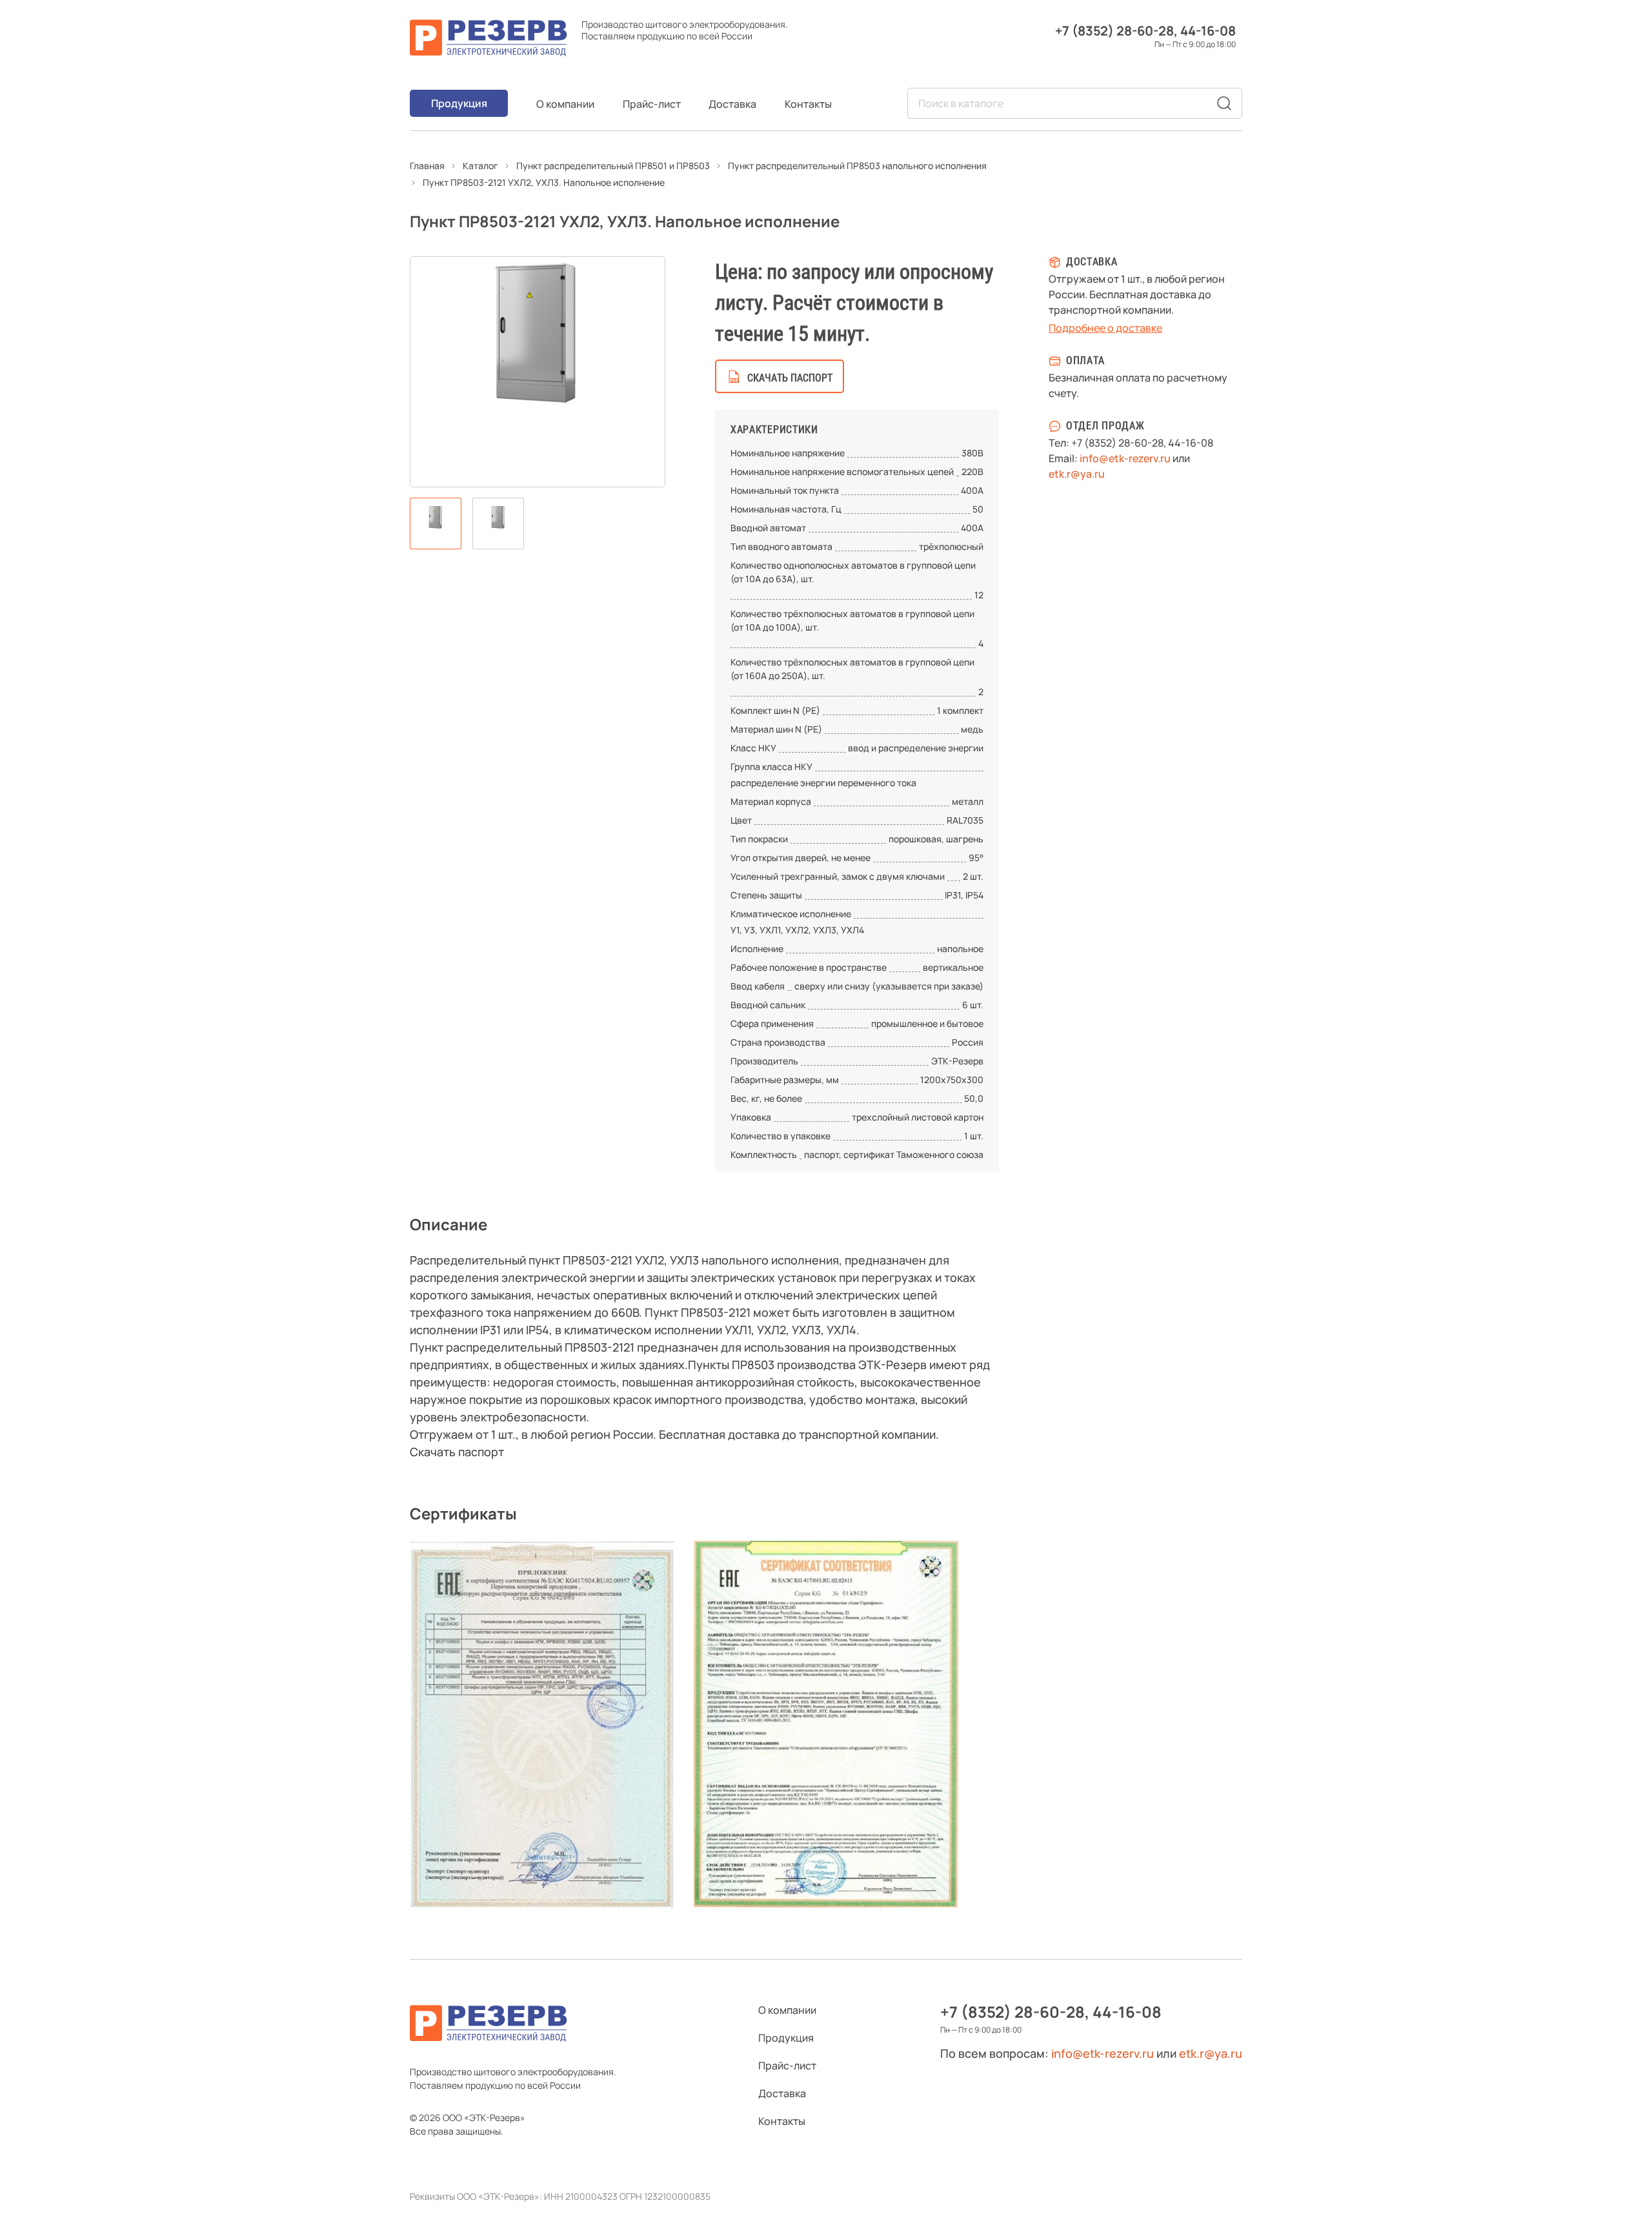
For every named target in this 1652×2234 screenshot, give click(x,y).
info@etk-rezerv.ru (1125, 458)
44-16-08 (1208, 31)
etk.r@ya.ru (1077, 474)
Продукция (459, 103)
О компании (565, 104)
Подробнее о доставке (1105, 328)
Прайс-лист (652, 104)
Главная (427, 166)
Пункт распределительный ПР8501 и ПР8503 (613, 166)
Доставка (732, 104)
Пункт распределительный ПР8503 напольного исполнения (857, 166)
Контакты (808, 104)
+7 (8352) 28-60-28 (1114, 31)
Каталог (480, 166)
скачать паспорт (790, 378)
